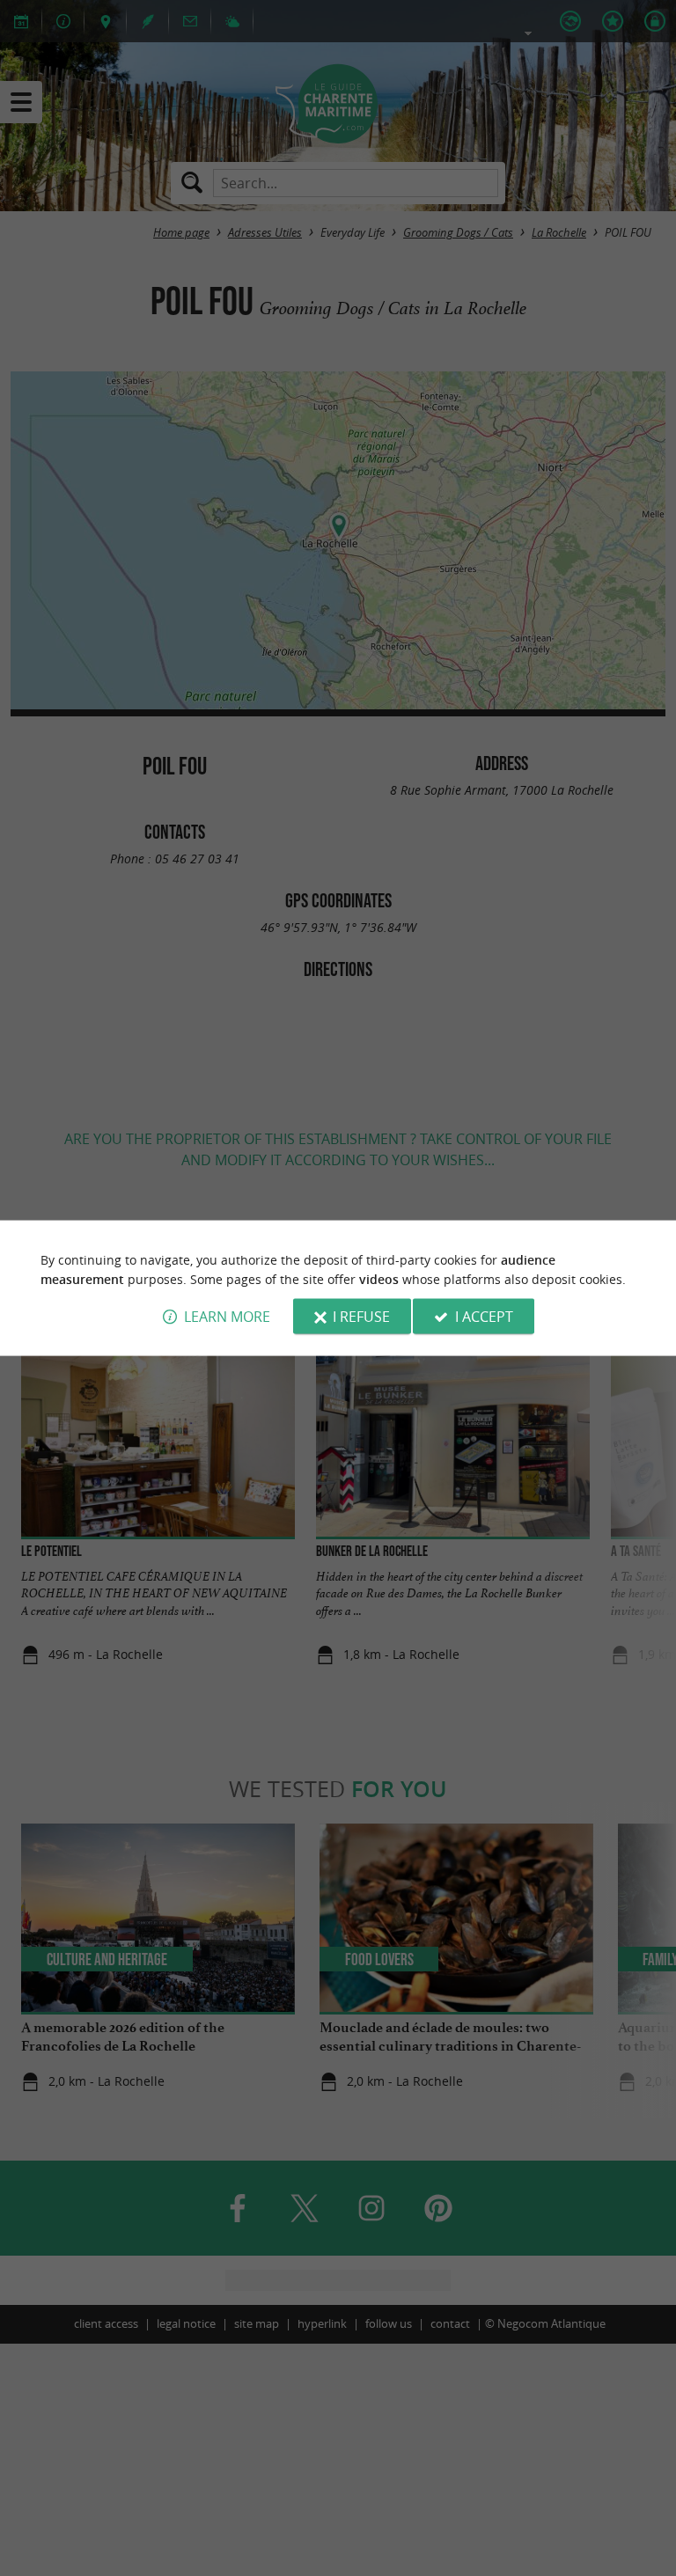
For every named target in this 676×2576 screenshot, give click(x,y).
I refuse (361, 1317)
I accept (484, 1317)
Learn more (227, 1317)
